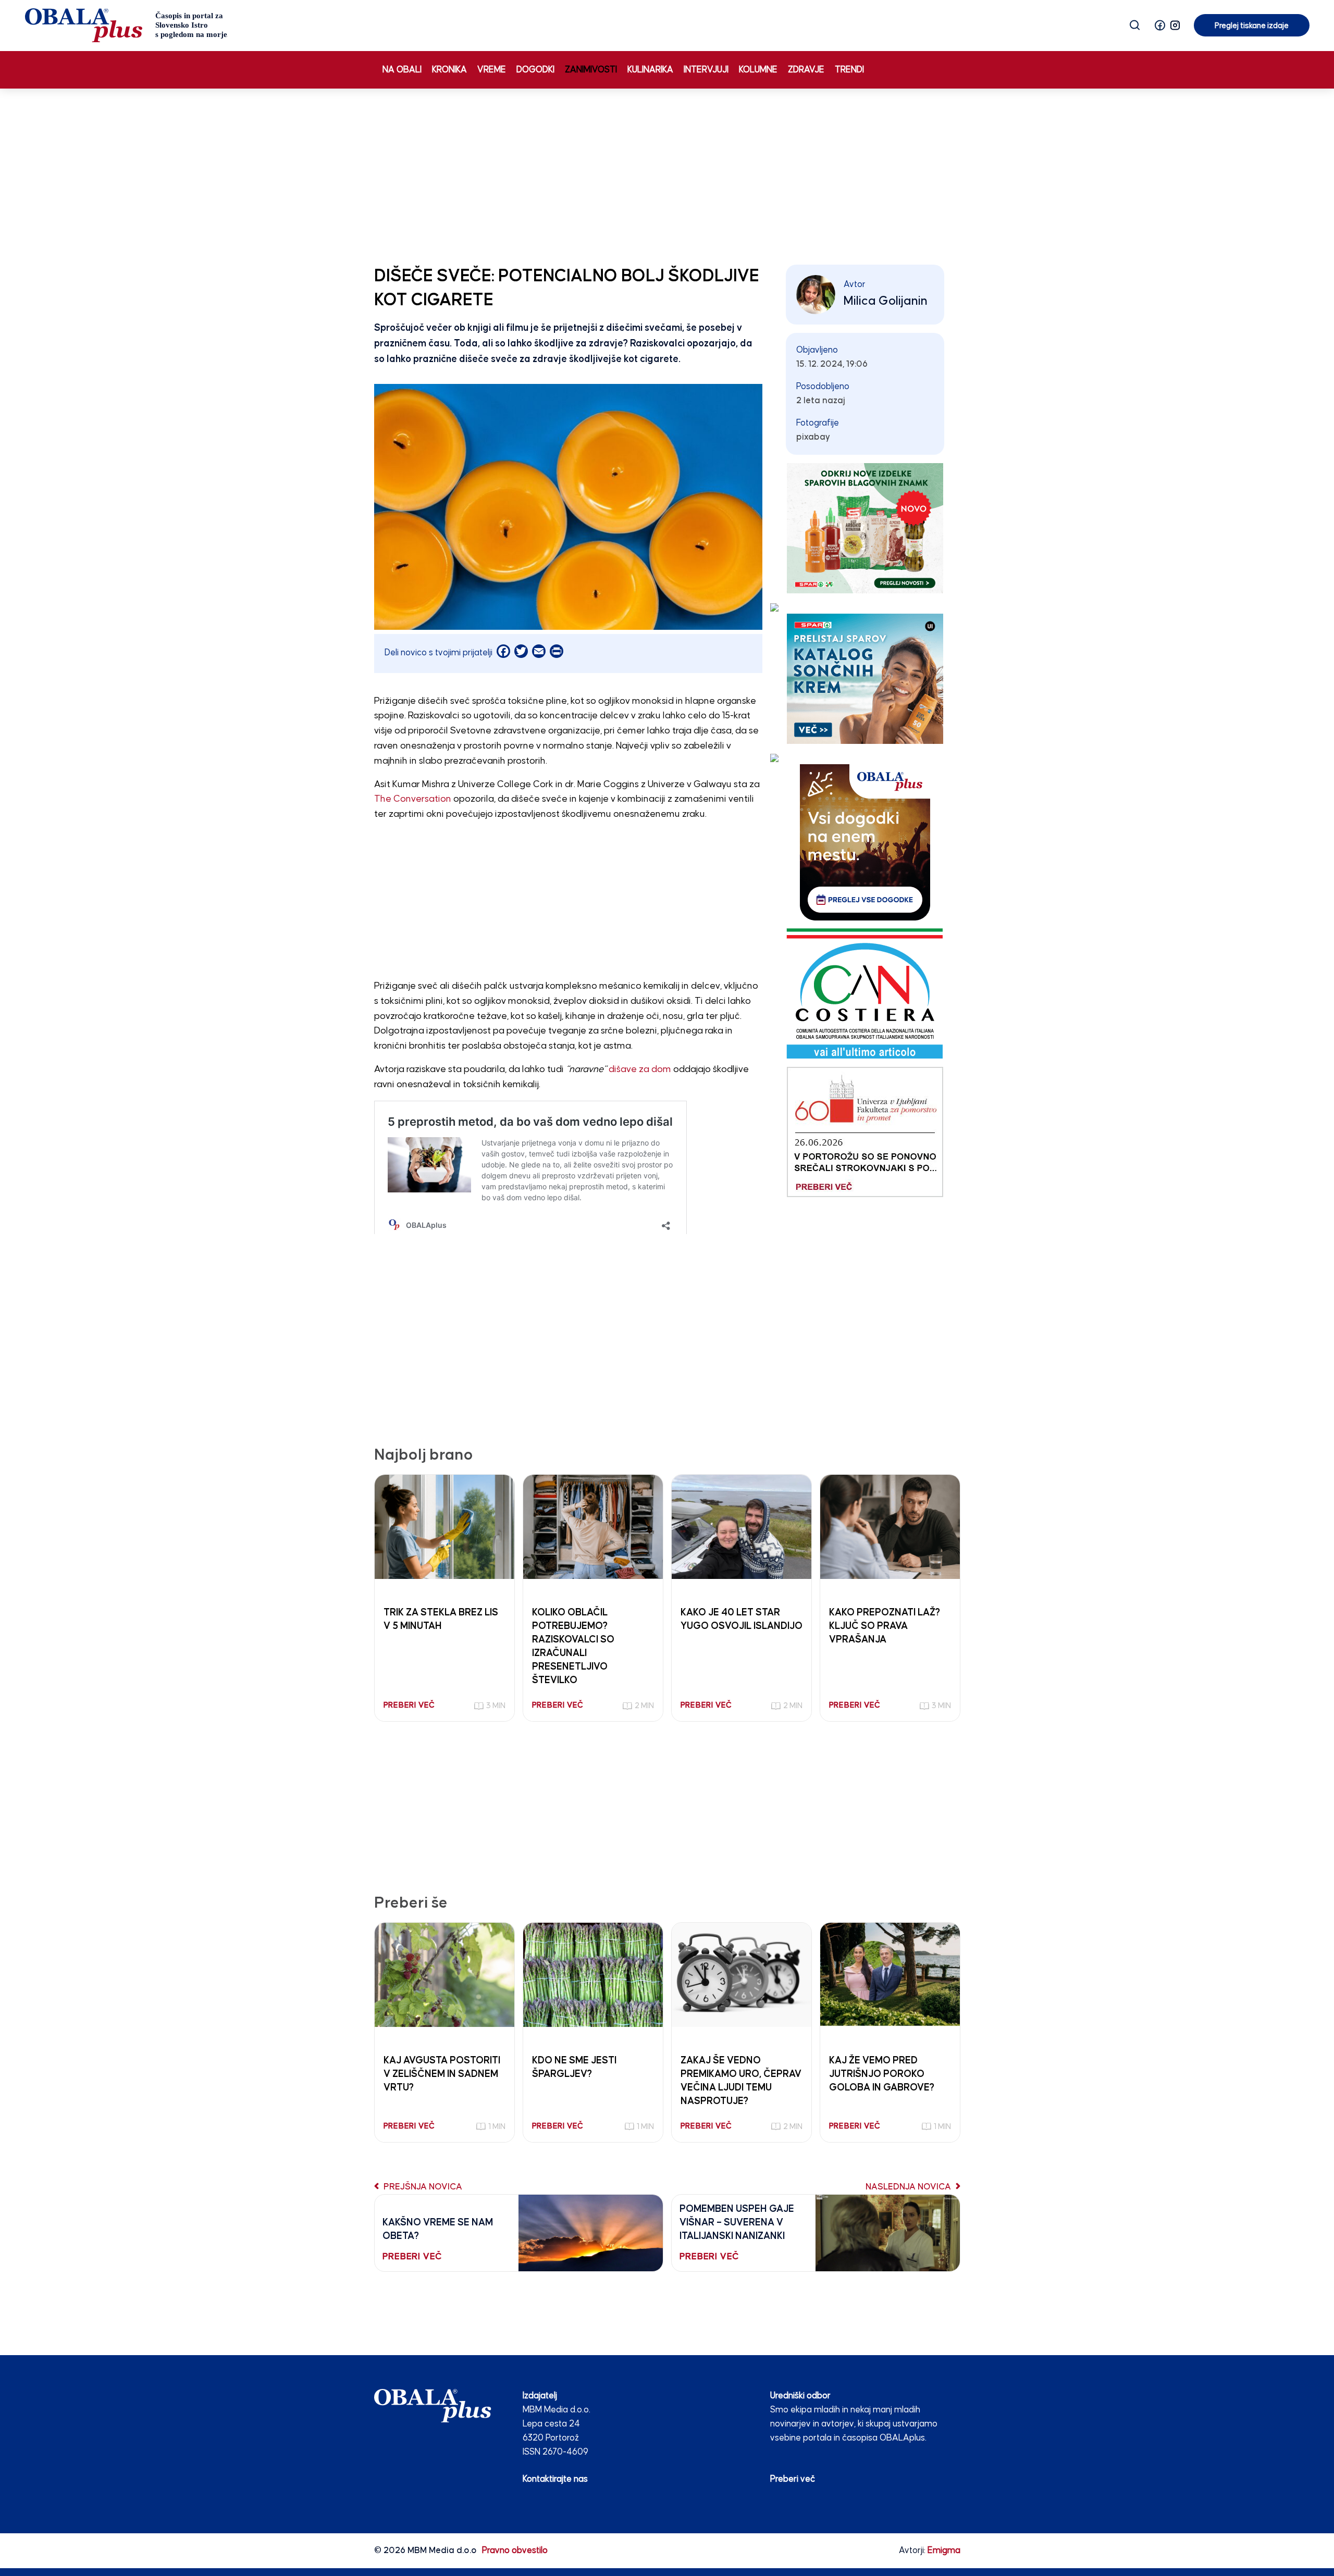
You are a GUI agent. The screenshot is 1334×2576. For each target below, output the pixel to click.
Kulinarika (650, 70)
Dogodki (535, 70)
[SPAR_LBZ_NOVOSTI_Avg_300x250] (865, 528)
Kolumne (758, 70)
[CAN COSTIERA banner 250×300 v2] (865, 993)
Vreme (492, 70)
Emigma (944, 2551)
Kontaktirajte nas (555, 2479)
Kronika (449, 70)
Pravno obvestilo (515, 2551)
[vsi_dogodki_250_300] (865, 842)
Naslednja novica (909, 2187)
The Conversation (413, 799)
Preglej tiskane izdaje (1252, 26)
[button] (1160, 25)
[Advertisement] (667, 175)
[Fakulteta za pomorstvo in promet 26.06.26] (865, 1132)
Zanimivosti (591, 70)
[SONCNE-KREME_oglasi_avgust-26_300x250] (865, 679)
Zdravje (806, 70)
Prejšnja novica (422, 2187)
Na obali (402, 70)
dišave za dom (640, 1069)
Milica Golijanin (886, 301)
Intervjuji (706, 70)
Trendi (849, 70)
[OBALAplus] (126, 25)
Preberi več (793, 2479)
